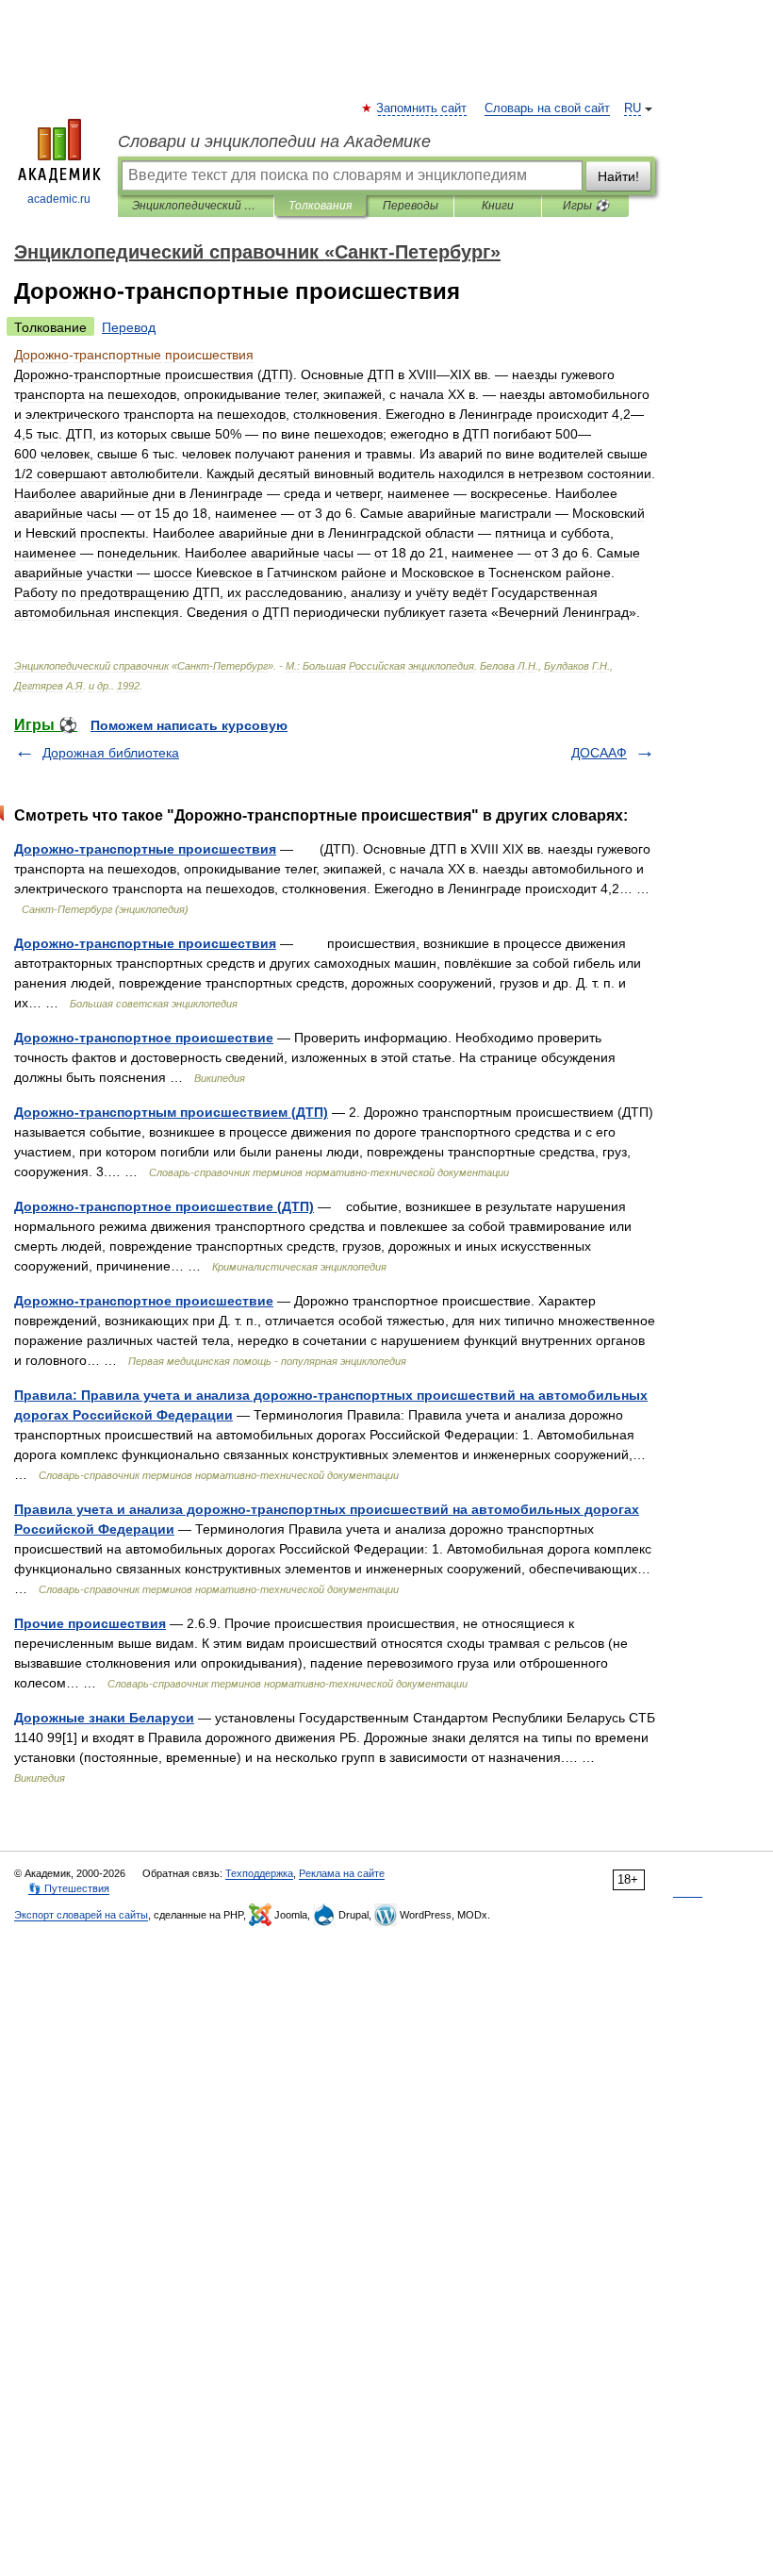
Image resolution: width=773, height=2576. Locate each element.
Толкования (320, 206)
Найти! (618, 176)
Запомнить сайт (422, 108)
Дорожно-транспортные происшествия (145, 849)
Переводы (411, 206)
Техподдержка (259, 1873)
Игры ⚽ (586, 206)
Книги (498, 206)
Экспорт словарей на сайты (81, 1915)
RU (633, 108)
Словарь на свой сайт (547, 108)
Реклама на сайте (342, 1873)
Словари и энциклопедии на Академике (274, 141)
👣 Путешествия (69, 1888)
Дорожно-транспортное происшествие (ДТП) (164, 1206)
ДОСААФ (599, 753)
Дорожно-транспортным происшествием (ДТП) (171, 1112)
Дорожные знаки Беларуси (104, 1718)
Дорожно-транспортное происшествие (144, 1038)
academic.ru (59, 199)
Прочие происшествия (90, 1623)
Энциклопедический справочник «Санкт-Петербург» (196, 206)
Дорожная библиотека (111, 753)
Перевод (129, 327)
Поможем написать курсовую (189, 725)
